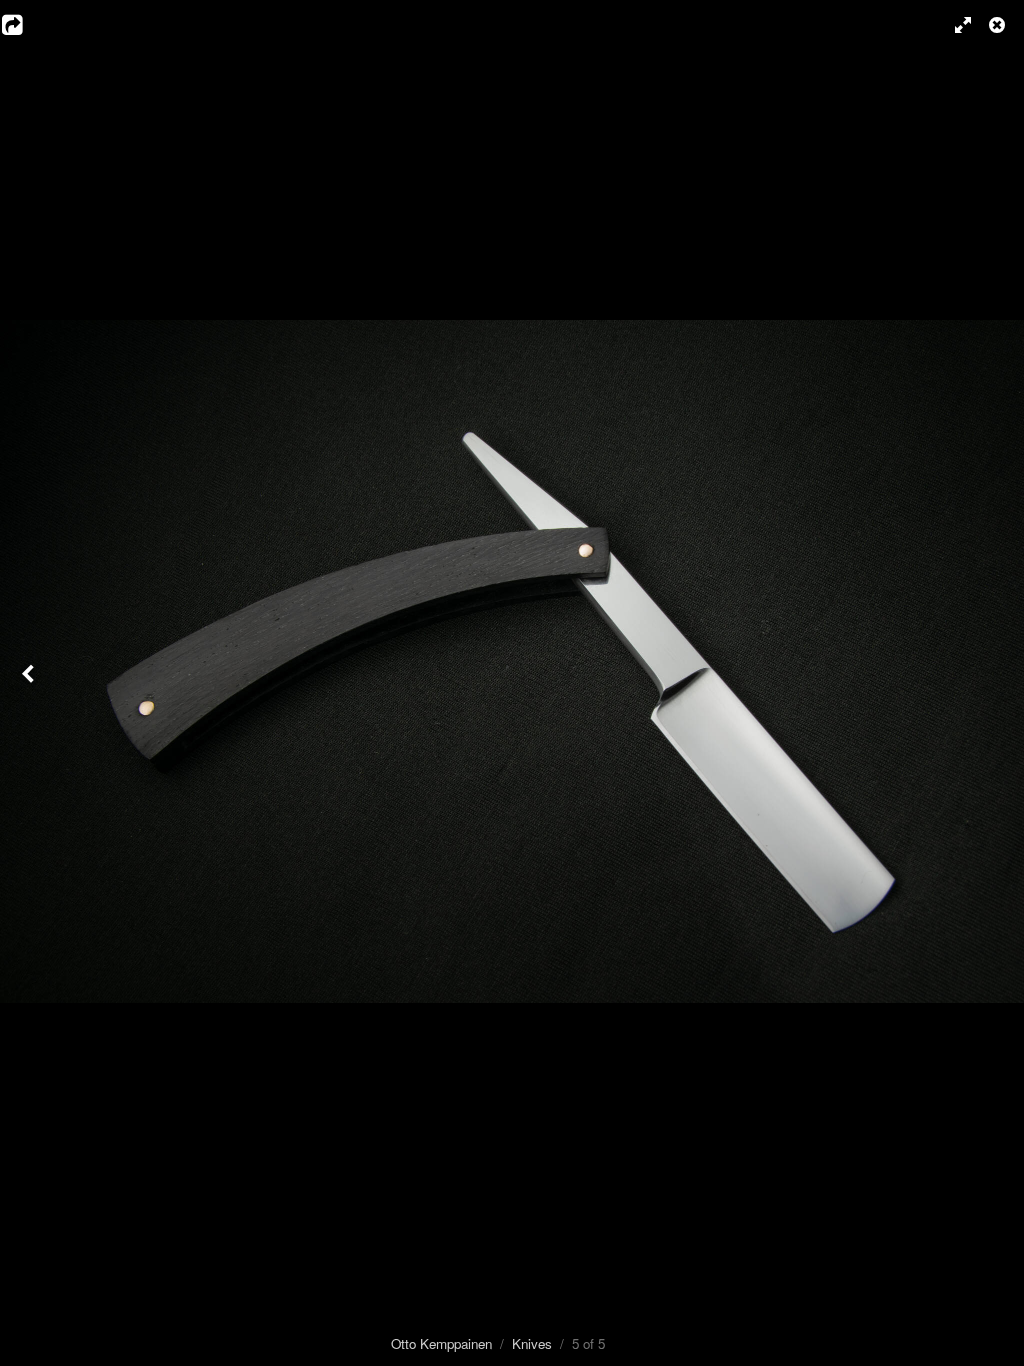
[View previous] (30, 683)
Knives (532, 1343)
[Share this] (25, 25)
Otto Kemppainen (441, 1343)
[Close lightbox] (999, 25)
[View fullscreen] (954, 25)
